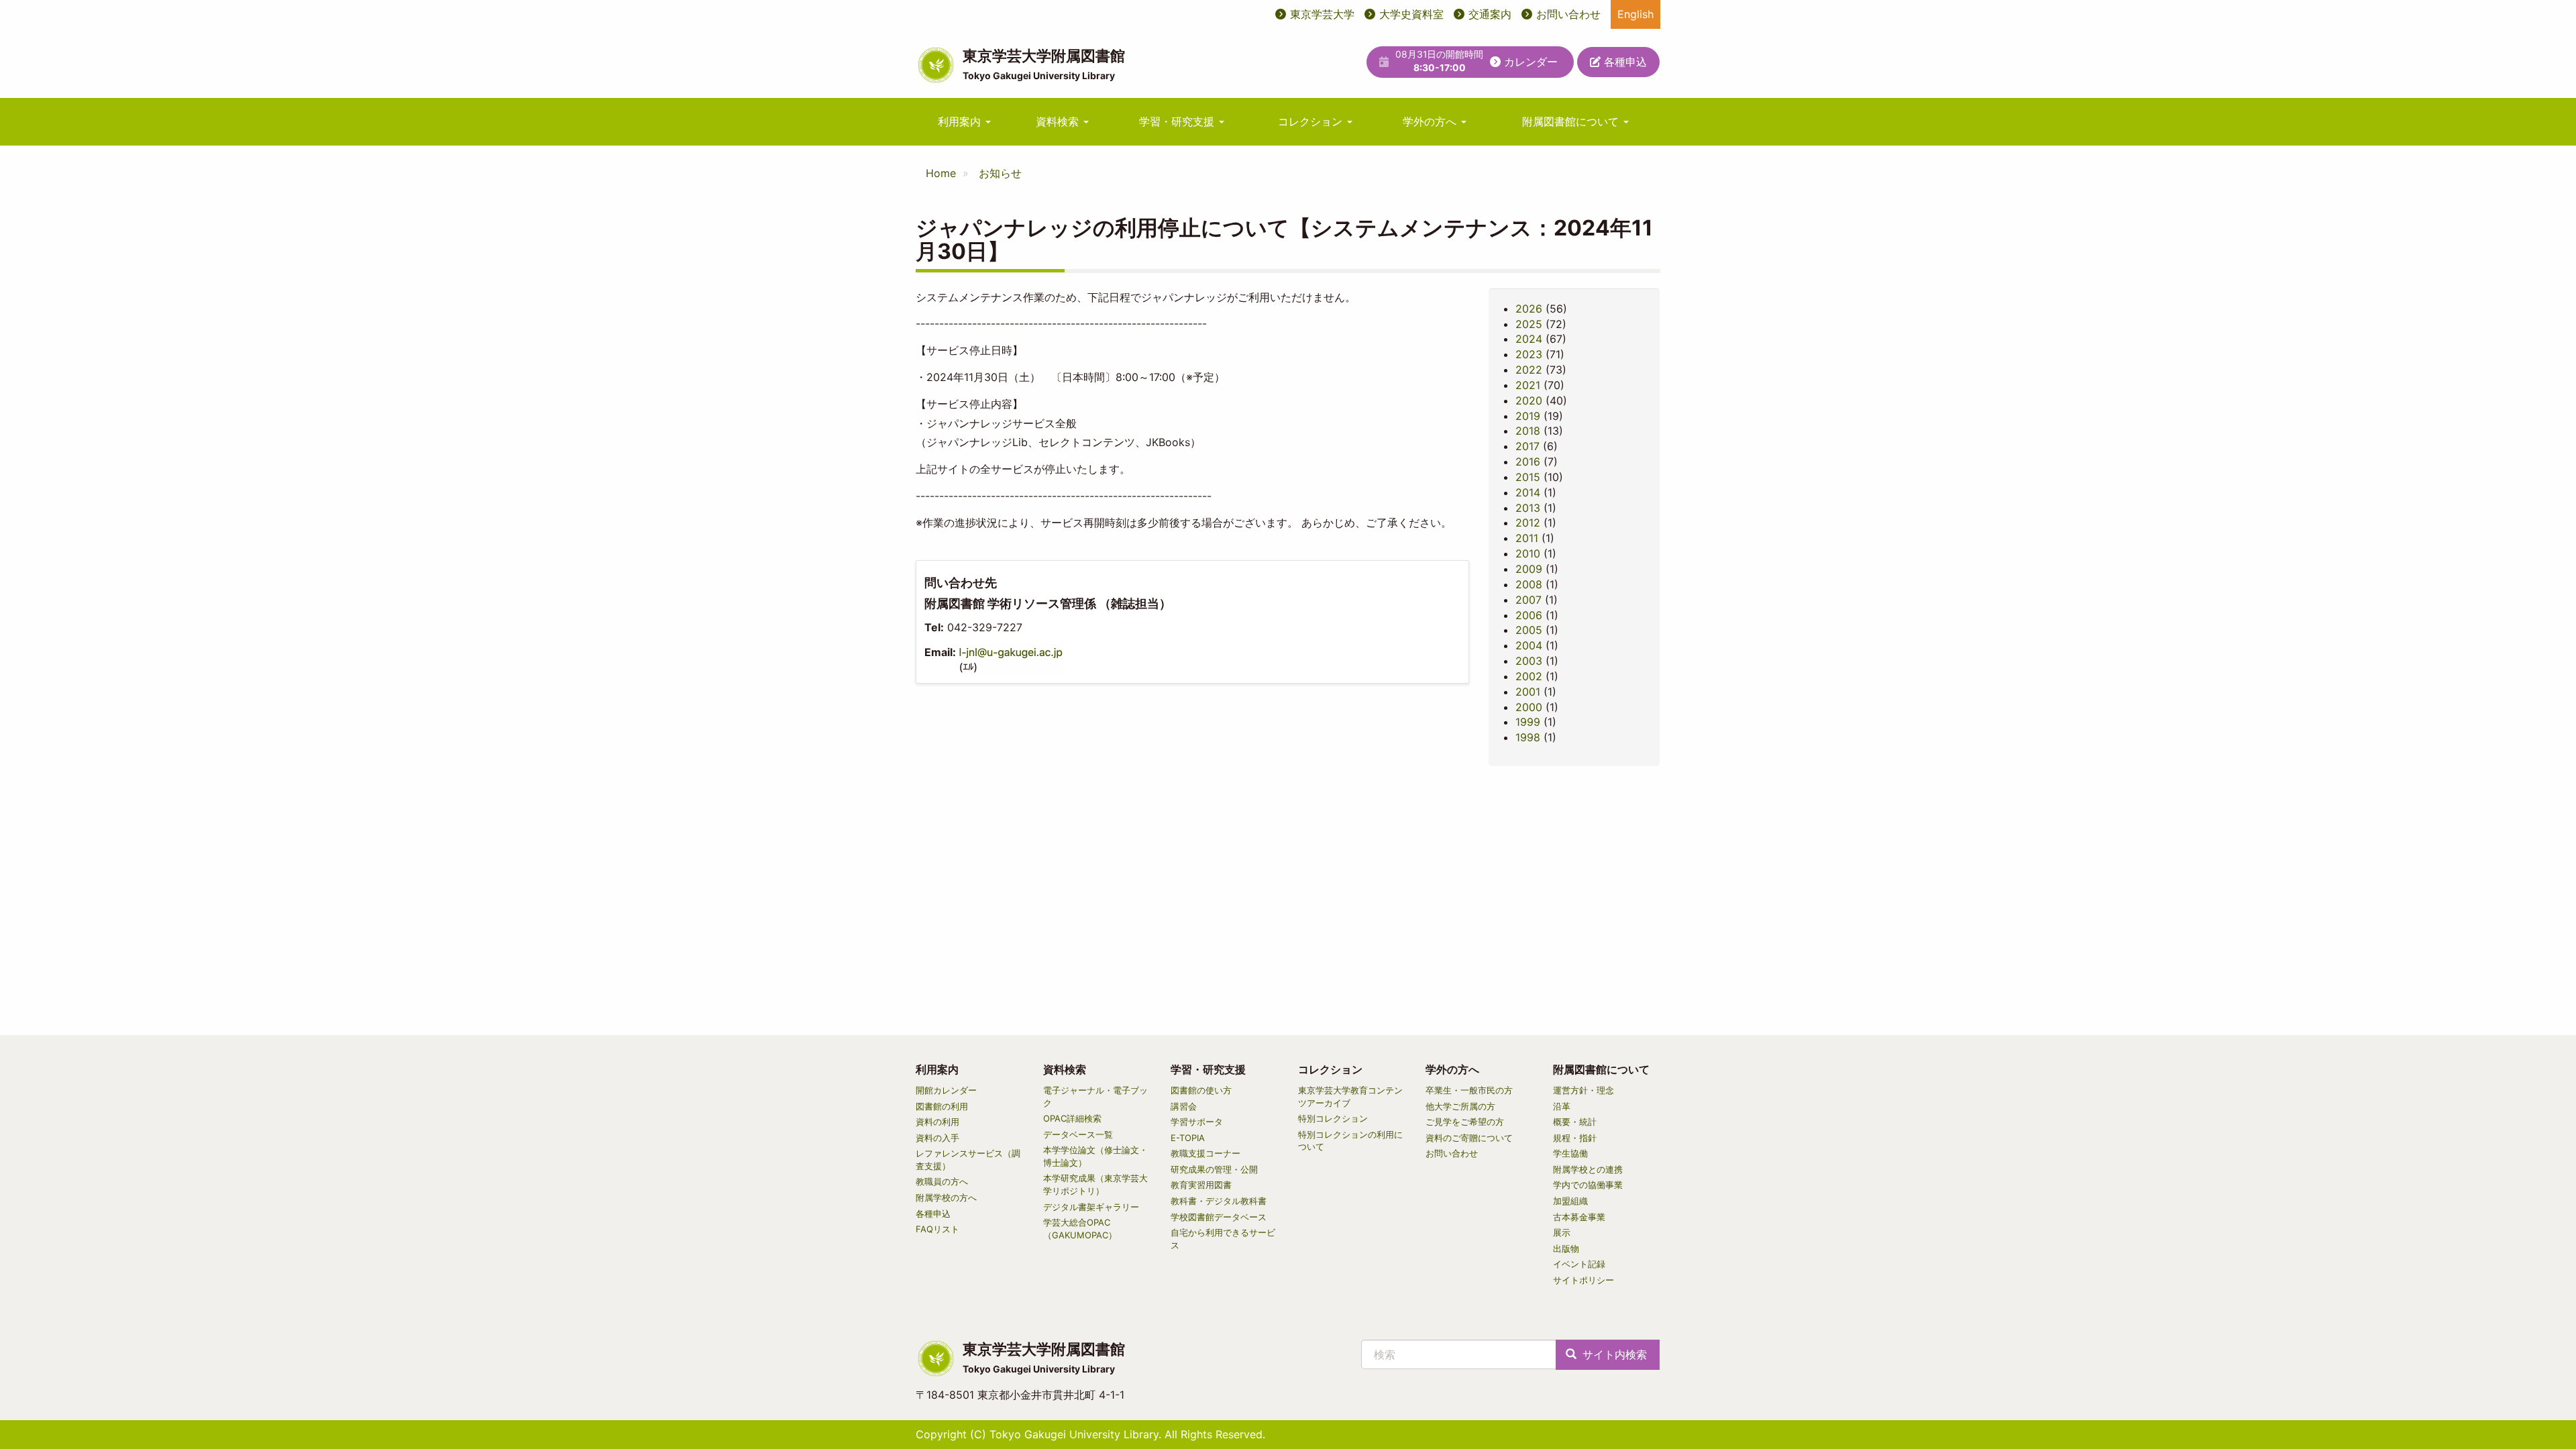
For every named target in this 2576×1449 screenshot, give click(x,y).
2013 (1528, 508)
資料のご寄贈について (1469, 1138)
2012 (1528, 523)
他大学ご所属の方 (1460, 1106)
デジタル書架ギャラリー (1091, 1207)
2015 (1528, 477)
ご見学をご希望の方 (1465, 1122)
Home (941, 173)
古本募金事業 (1579, 1217)
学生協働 (1570, 1153)
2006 (1529, 615)
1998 (1528, 737)
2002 (1529, 676)
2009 (1529, 569)
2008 (1529, 584)
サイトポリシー (1584, 1280)
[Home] (936, 65)
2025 (1529, 324)
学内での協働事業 (1588, 1185)
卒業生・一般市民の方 (1469, 1090)
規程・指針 (1575, 1138)
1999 (1528, 722)
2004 (1529, 645)
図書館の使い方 (1201, 1090)
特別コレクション (1333, 1118)
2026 (1529, 309)
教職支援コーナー (1205, 1153)
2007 (1528, 600)
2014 (1528, 492)
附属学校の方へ (946, 1197)
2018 (1528, 431)
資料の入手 (937, 1138)
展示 (1562, 1232)
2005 (1529, 630)
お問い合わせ (1568, 14)
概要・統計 (1575, 1122)
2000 (1529, 707)
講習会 (1184, 1106)
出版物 (1566, 1248)
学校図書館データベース (1219, 1217)
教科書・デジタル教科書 (1219, 1201)
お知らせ (1000, 173)
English (1635, 14)
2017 (1527, 446)
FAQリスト (937, 1229)
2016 (1528, 462)
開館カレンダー (946, 1090)
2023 (1529, 354)
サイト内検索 (1613, 1354)
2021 (1528, 385)
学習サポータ (1197, 1122)
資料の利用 (937, 1122)
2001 (1528, 692)
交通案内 (1490, 14)
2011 (1527, 538)
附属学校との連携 (1588, 1169)
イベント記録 (1579, 1264)
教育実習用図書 (1201, 1185)
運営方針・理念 (1584, 1090)
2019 (1528, 416)
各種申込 (1624, 62)
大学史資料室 (1411, 14)
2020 (1529, 400)
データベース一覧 (1078, 1134)
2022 (1529, 370)
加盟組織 (1570, 1201)
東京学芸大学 (1322, 14)
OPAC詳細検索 (1072, 1118)
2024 (1529, 339)
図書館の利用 (942, 1106)
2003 (1529, 661)
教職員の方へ (942, 1181)
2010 (1528, 553)
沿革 (1562, 1106)
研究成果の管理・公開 (1214, 1169)
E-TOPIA (1188, 1138)
